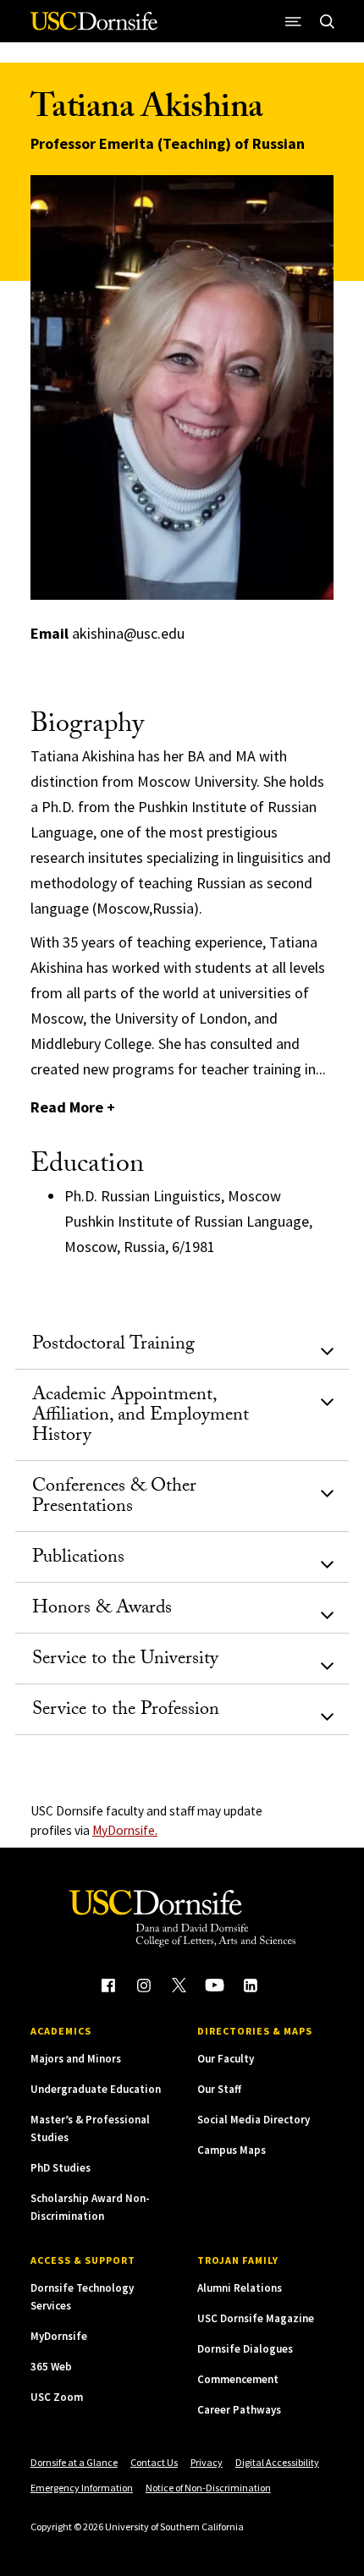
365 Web (51, 2367)
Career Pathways (239, 2410)
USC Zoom (57, 2397)
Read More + (73, 1107)
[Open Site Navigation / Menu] (293, 21)
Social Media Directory (254, 2120)
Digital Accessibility (277, 2462)
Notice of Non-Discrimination (208, 2488)
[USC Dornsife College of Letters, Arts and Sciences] (94, 27)
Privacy (207, 2462)
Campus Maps (232, 2150)
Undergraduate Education (96, 2089)
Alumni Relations (240, 2288)
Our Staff (219, 2089)
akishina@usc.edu (128, 633)
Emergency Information (82, 2488)
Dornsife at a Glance (74, 2462)
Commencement (238, 2379)
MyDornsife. (125, 1830)
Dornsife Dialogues (245, 2349)
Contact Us (154, 2462)
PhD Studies (61, 2168)
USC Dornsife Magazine (256, 2318)
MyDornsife (59, 2336)
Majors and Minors (76, 2059)
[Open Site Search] (327, 21)
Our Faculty (226, 2059)
